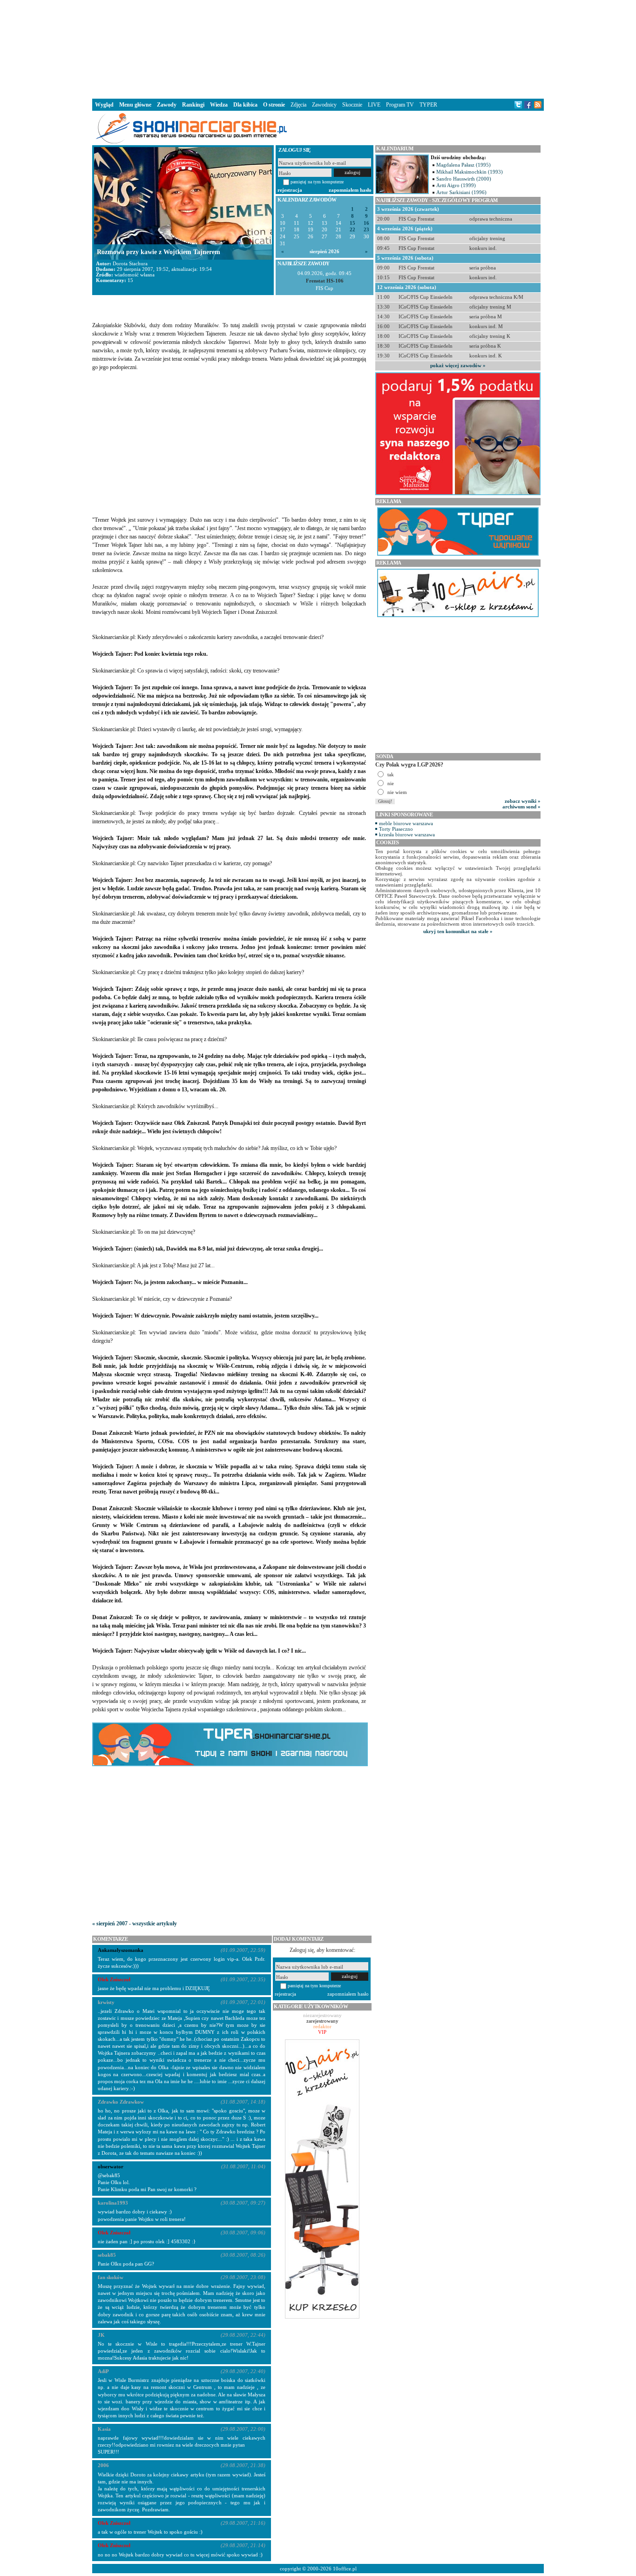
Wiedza (219, 105)
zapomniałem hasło (350, 190)
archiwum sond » (521, 807)
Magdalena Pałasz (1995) (463, 165)
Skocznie (352, 105)
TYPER (428, 105)
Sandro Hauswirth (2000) (464, 179)
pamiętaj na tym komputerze (317, 182)
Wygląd (104, 105)
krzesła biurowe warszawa (407, 834)
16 (366, 223)
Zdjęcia (298, 105)
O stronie (274, 105)
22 (352, 230)
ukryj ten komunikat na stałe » (458, 931)
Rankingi (193, 105)
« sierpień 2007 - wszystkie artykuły (135, 1924)
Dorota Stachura (130, 263)
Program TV (400, 105)
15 (352, 223)
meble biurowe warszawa (406, 823)
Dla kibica (245, 105)
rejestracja (290, 190)
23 (366, 230)
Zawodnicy (324, 105)
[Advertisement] (318, 48)
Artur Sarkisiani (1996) (461, 192)
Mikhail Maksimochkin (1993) (470, 172)
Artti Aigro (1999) (456, 185)
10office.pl (345, 2569)
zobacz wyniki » (523, 801)
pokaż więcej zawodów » (458, 365)
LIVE (374, 105)
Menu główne (135, 105)
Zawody (167, 105)
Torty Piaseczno (396, 829)
